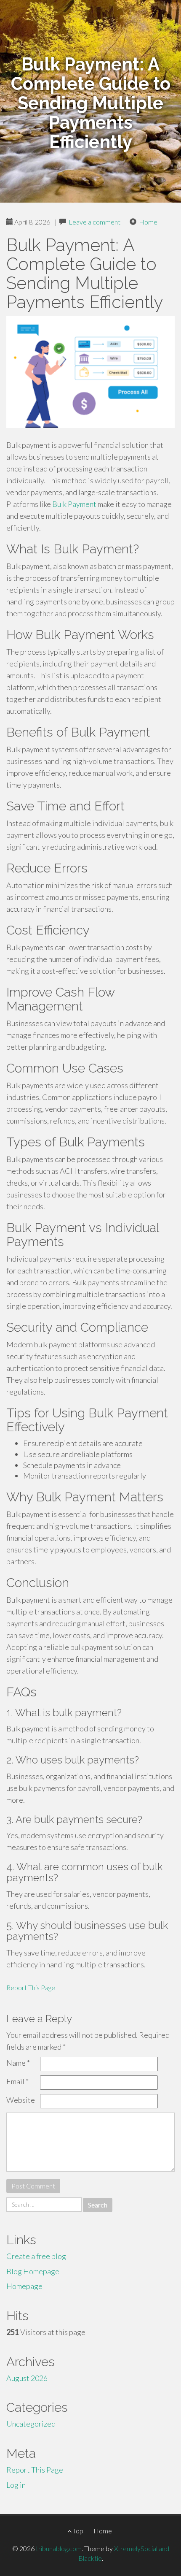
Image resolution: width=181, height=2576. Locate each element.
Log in (16, 2485)
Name (18, 2063)
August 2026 (27, 2378)
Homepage (24, 2286)
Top (77, 2531)
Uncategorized (31, 2424)
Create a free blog (36, 2256)
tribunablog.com (59, 2548)
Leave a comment (94, 222)
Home (148, 222)
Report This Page (31, 1987)
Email (17, 2081)
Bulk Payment (74, 504)
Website (21, 2100)
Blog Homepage (33, 2271)
